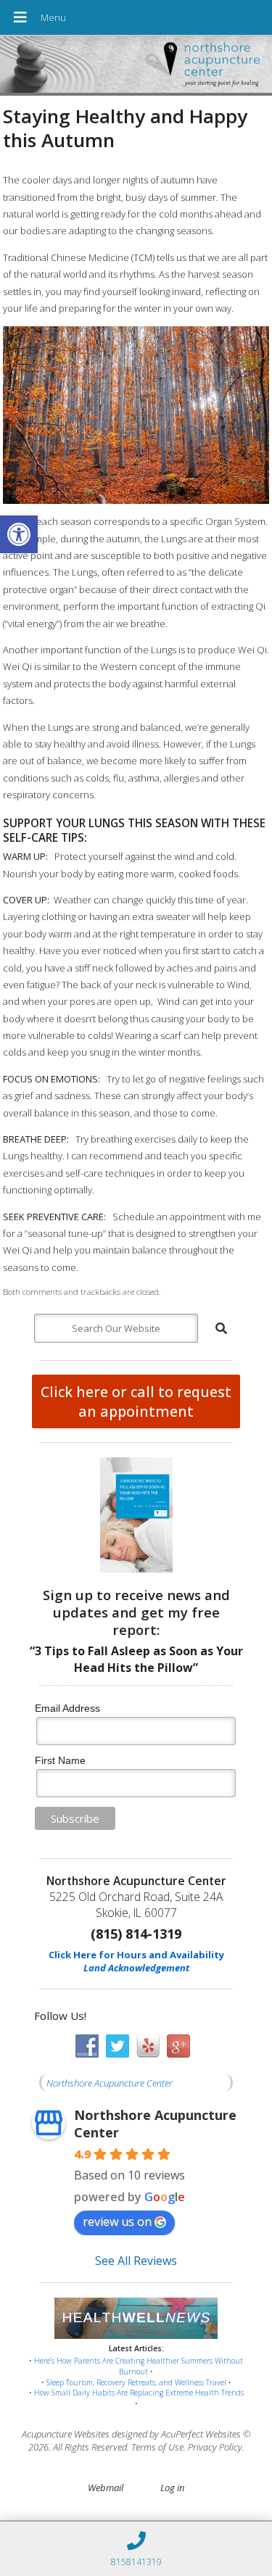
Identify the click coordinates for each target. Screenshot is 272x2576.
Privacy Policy (215, 2447)
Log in (172, 2488)
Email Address (67, 1708)
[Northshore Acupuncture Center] (136, 66)
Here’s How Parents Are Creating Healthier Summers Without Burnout (139, 2366)
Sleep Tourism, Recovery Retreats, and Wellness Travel (136, 2382)
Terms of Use (157, 2447)
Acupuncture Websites (66, 2434)
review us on (117, 2221)
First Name (60, 1760)
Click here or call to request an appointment (136, 1401)
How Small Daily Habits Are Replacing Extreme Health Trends (139, 2393)
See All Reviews (136, 2261)
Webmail (106, 2488)
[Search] (221, 1328)
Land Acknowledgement (136, 1968)
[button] (19, 534)
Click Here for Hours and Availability (136, 1955)
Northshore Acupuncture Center (110, 2083)
